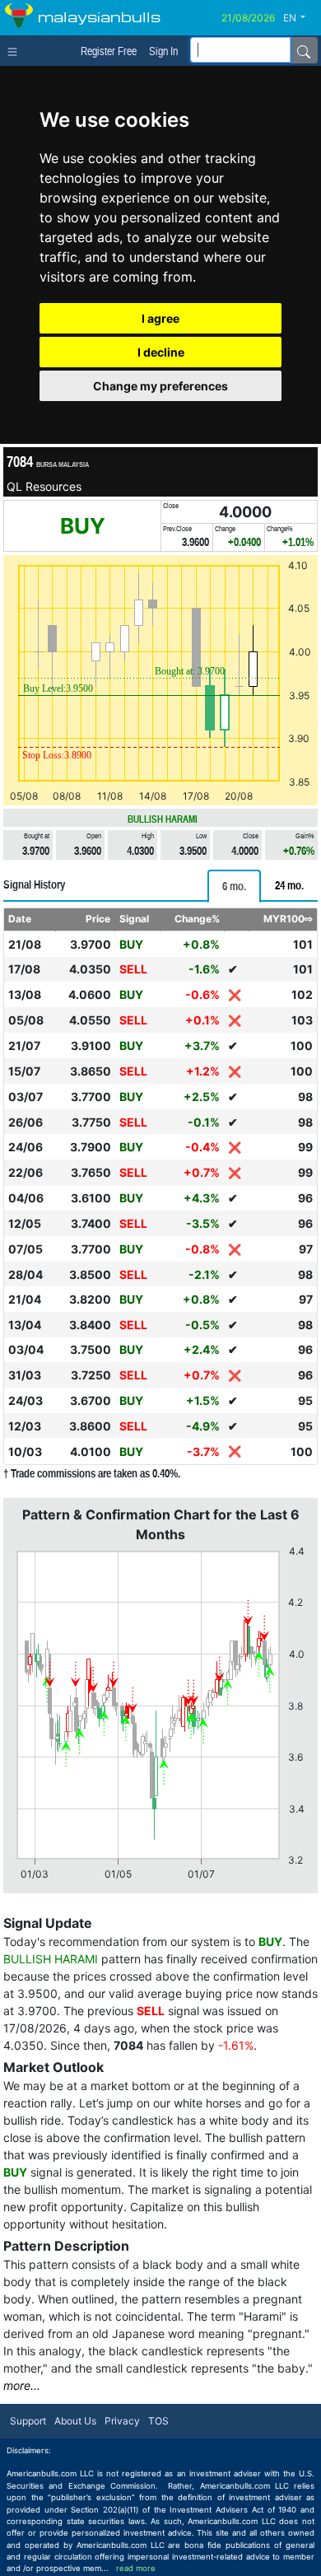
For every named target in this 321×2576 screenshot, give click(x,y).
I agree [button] (160, 318)
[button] (300, 18)
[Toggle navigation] (16, 50)
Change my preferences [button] (160, 386)
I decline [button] (161, 352)
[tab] (234, 886)
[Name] (304, 50)
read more (136, 2568)
